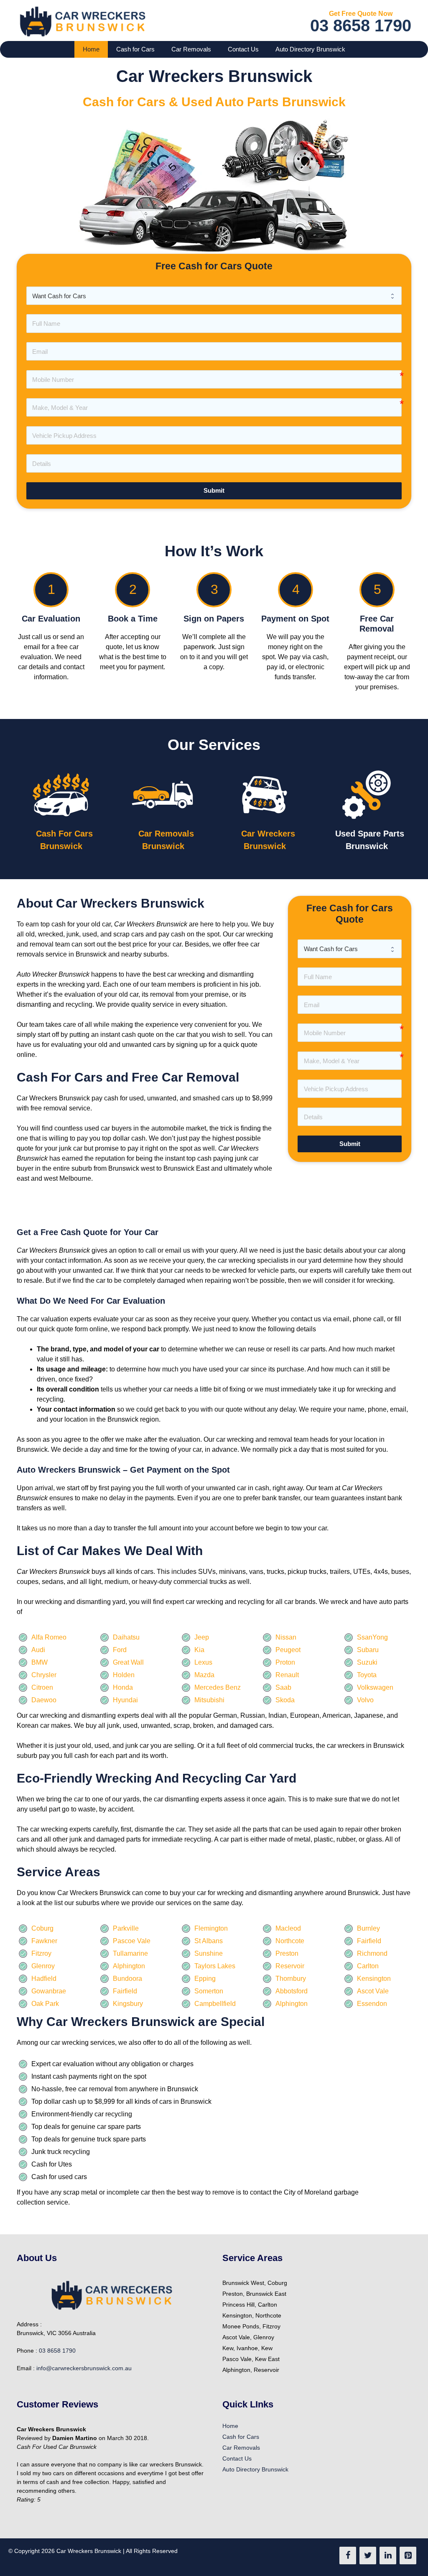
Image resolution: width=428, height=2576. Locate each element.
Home (91, 49)
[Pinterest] (408, 2556)
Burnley (368, 1928)
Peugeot (288, 1650)
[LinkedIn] (388, 2556)
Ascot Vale (373, 1991)
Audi (38, 1650)
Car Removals (191, 49)
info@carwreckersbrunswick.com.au (84, 2368)
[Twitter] (368, 2556)
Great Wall (128, 1662)
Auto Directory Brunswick (310, 49)
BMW (39, 1662)
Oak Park (45, 2004)
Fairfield (125, 1991)
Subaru (368, 1650)
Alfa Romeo (49, 1637)
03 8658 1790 (361, 26)
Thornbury (291, 1979)
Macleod (288, 1928)
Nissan (286, 1637)
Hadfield (44, 1979)
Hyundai (125, 1700)
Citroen (42, 1687)
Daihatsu (126, 1637)
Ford (120, 1650)
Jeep (202, 1637)
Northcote (290, 1941)
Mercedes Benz (218, 1687)
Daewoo (44, 1700)
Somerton (209, 1991)
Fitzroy (41, 1953)
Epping (205, 1979)
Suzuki (367, 1662)
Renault (287, 1675)
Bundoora (127, 1979)
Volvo (365, 1700)
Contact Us (243, 49)
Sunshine (209, 1953)
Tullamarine (130, 1953)
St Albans (209, 1941)
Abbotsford (292, 1991)
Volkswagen (375, 1687)
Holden (124, 1675)
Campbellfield (215, 2004)
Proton (285, 1662)
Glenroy (43, 1966)
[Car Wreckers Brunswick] (82, 21)
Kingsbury (128, 2004)
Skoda (285, 1700)
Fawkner (44, 1941)
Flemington (211, 1928)
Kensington (374, 1979)
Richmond (372, 1953)
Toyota (367, 1675)
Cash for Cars (135, 49)
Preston (287, 1953)
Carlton (368, 1966)
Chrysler (44, 1675)
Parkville (126, 1928)
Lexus (203, 1662)
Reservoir (290, 1966)
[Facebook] (348, 2556)
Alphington (129, 1966)
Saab (283, 1687)
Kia (199, 1650)
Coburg (42, 1928)
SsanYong (372, 1637)
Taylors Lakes (215, 1966)
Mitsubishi (209, 1700)
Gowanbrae (49, 1991)
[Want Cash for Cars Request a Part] (214, 296)
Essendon (372, 2004)
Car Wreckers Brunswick (89, 2551)
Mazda (204, 1675)
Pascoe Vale (132, 1941)
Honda (123, 1687)
